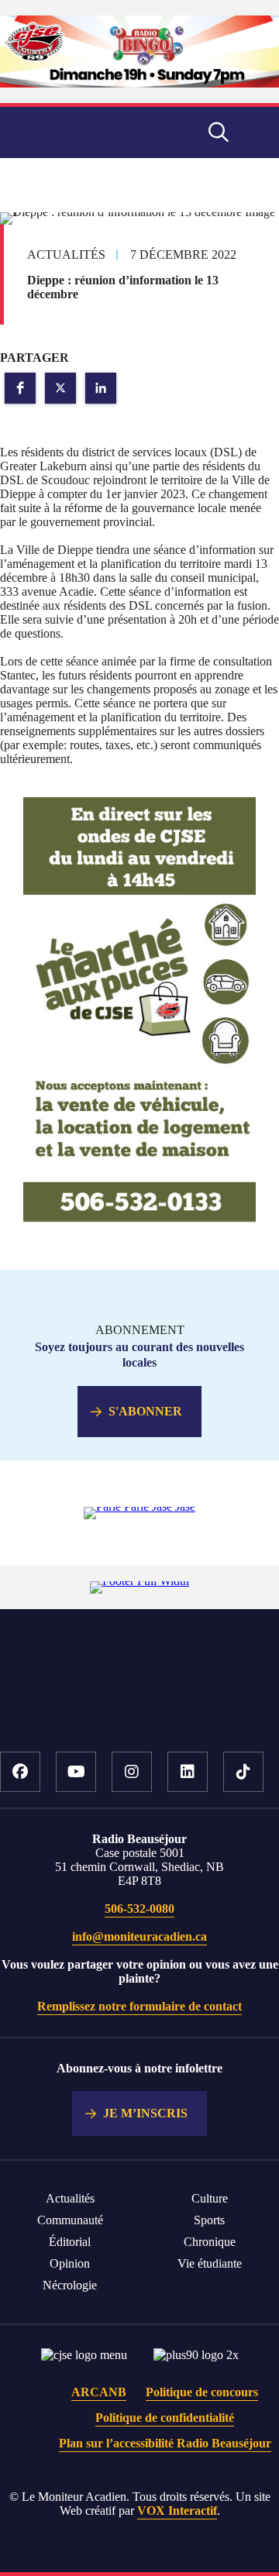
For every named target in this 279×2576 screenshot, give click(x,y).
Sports (209, 2220)
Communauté (70, 2220)
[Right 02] (139, 1506)
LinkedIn (188, 1772)
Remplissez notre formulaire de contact (139, 2006)
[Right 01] (139, 1219)
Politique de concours (202, 2392)
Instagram (132, 1772)
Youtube (76, 1772)
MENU (256, 132)
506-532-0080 (139, 1909)
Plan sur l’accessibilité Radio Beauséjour (165, 2443)
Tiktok (243, 1772)
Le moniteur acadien (84, 132)
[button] (20, 388)
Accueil (140, 1704)
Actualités (70, 2198)
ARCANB (99, 2392)
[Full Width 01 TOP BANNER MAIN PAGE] (139, 83)
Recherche (219, 132)
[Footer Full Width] (139, 1581)
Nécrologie (70, 2285)
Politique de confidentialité (165, 2418)
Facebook (20, 1772)
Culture (210, 2198)
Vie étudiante (210, 2263)
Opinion (70, 2263)
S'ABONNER (145, 1411)
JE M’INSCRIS (145, 2113)
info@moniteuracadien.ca (139, 1936)
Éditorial (70, 2242)
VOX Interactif (177, 2511)
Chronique (210, 2242)
